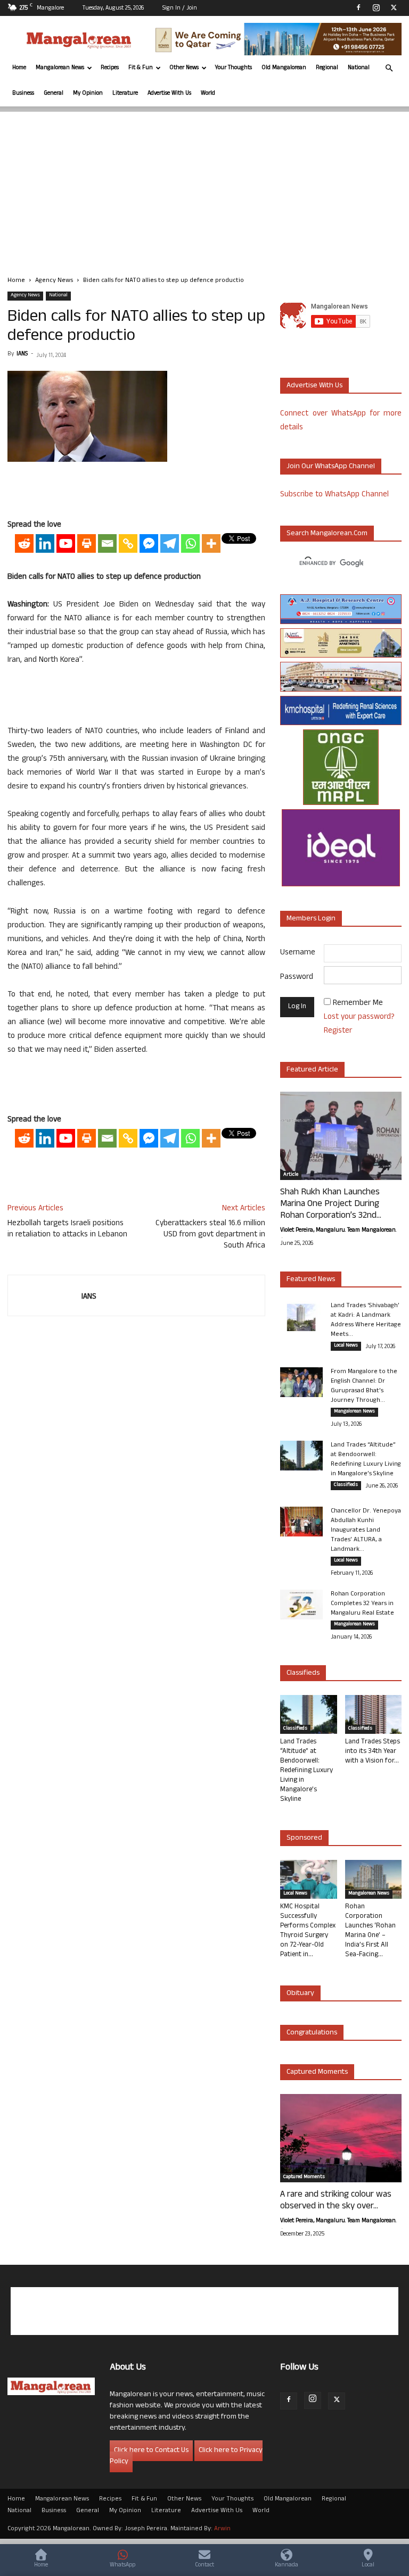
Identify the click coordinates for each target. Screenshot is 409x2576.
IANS (22, 354)
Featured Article (312, 1070)
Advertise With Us (169, 94)
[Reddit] (24, 543)
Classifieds (346, 1485)
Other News (184, 68)
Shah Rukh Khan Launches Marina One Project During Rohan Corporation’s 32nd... (331, 1204)
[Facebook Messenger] (149, 543)
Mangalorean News (60, 68)
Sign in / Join (180, 9)
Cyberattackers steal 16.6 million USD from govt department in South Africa (210, 1235)
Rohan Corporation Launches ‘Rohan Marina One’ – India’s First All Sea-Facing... (370, 1931)
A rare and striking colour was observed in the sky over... (336, 2201)
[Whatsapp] (190, 543)
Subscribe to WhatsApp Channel (334, 495)
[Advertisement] (204, 186)
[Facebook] (358, 7)
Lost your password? (359, 1017)
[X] (394, 7)
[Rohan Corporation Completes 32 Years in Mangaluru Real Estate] (301, 1605)
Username (298, 953)
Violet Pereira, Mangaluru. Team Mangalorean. (338, 1231)
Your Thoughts (234, 68)
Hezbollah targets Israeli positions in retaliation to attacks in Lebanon (67, 1229)
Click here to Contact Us (151, 2451)
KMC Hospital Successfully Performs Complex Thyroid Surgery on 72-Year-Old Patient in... (308, 1931)
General (54, 94)
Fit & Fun (141, 68)
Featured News (311, 1280)
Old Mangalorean (284, 68)
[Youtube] (66, 543)
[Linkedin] (45, 543)
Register (338, 1031)
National (359, 68)
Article (291, 1175)
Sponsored (304, 1838)
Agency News (54, 281)
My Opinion (88, 94)
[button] (389, 68)
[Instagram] (376, 7)
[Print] (87, 543)
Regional (327, 68)
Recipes (110, 68)
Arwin (222, 2529)
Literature (125, 94)
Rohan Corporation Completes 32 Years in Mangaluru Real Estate (362, 1604)
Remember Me (358, 1004)
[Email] (107, 543)
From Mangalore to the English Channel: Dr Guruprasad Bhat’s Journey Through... (364, 1386)
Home (19, 68)
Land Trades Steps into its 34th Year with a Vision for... (373, 1752)
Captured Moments (317, 2072)
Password (297, 978)
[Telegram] (170, 543)
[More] (211, 543)
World (208, 94)
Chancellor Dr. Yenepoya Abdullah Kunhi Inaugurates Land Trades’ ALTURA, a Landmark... (366, 1531)
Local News (346, 1346)
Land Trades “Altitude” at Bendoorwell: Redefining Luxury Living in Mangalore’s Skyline (366, 1460)
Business (23, 94)
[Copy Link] (128, 543)
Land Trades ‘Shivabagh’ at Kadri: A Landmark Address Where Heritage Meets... (366, 1320)
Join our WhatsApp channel (331, 467)
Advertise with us (314, 386)
